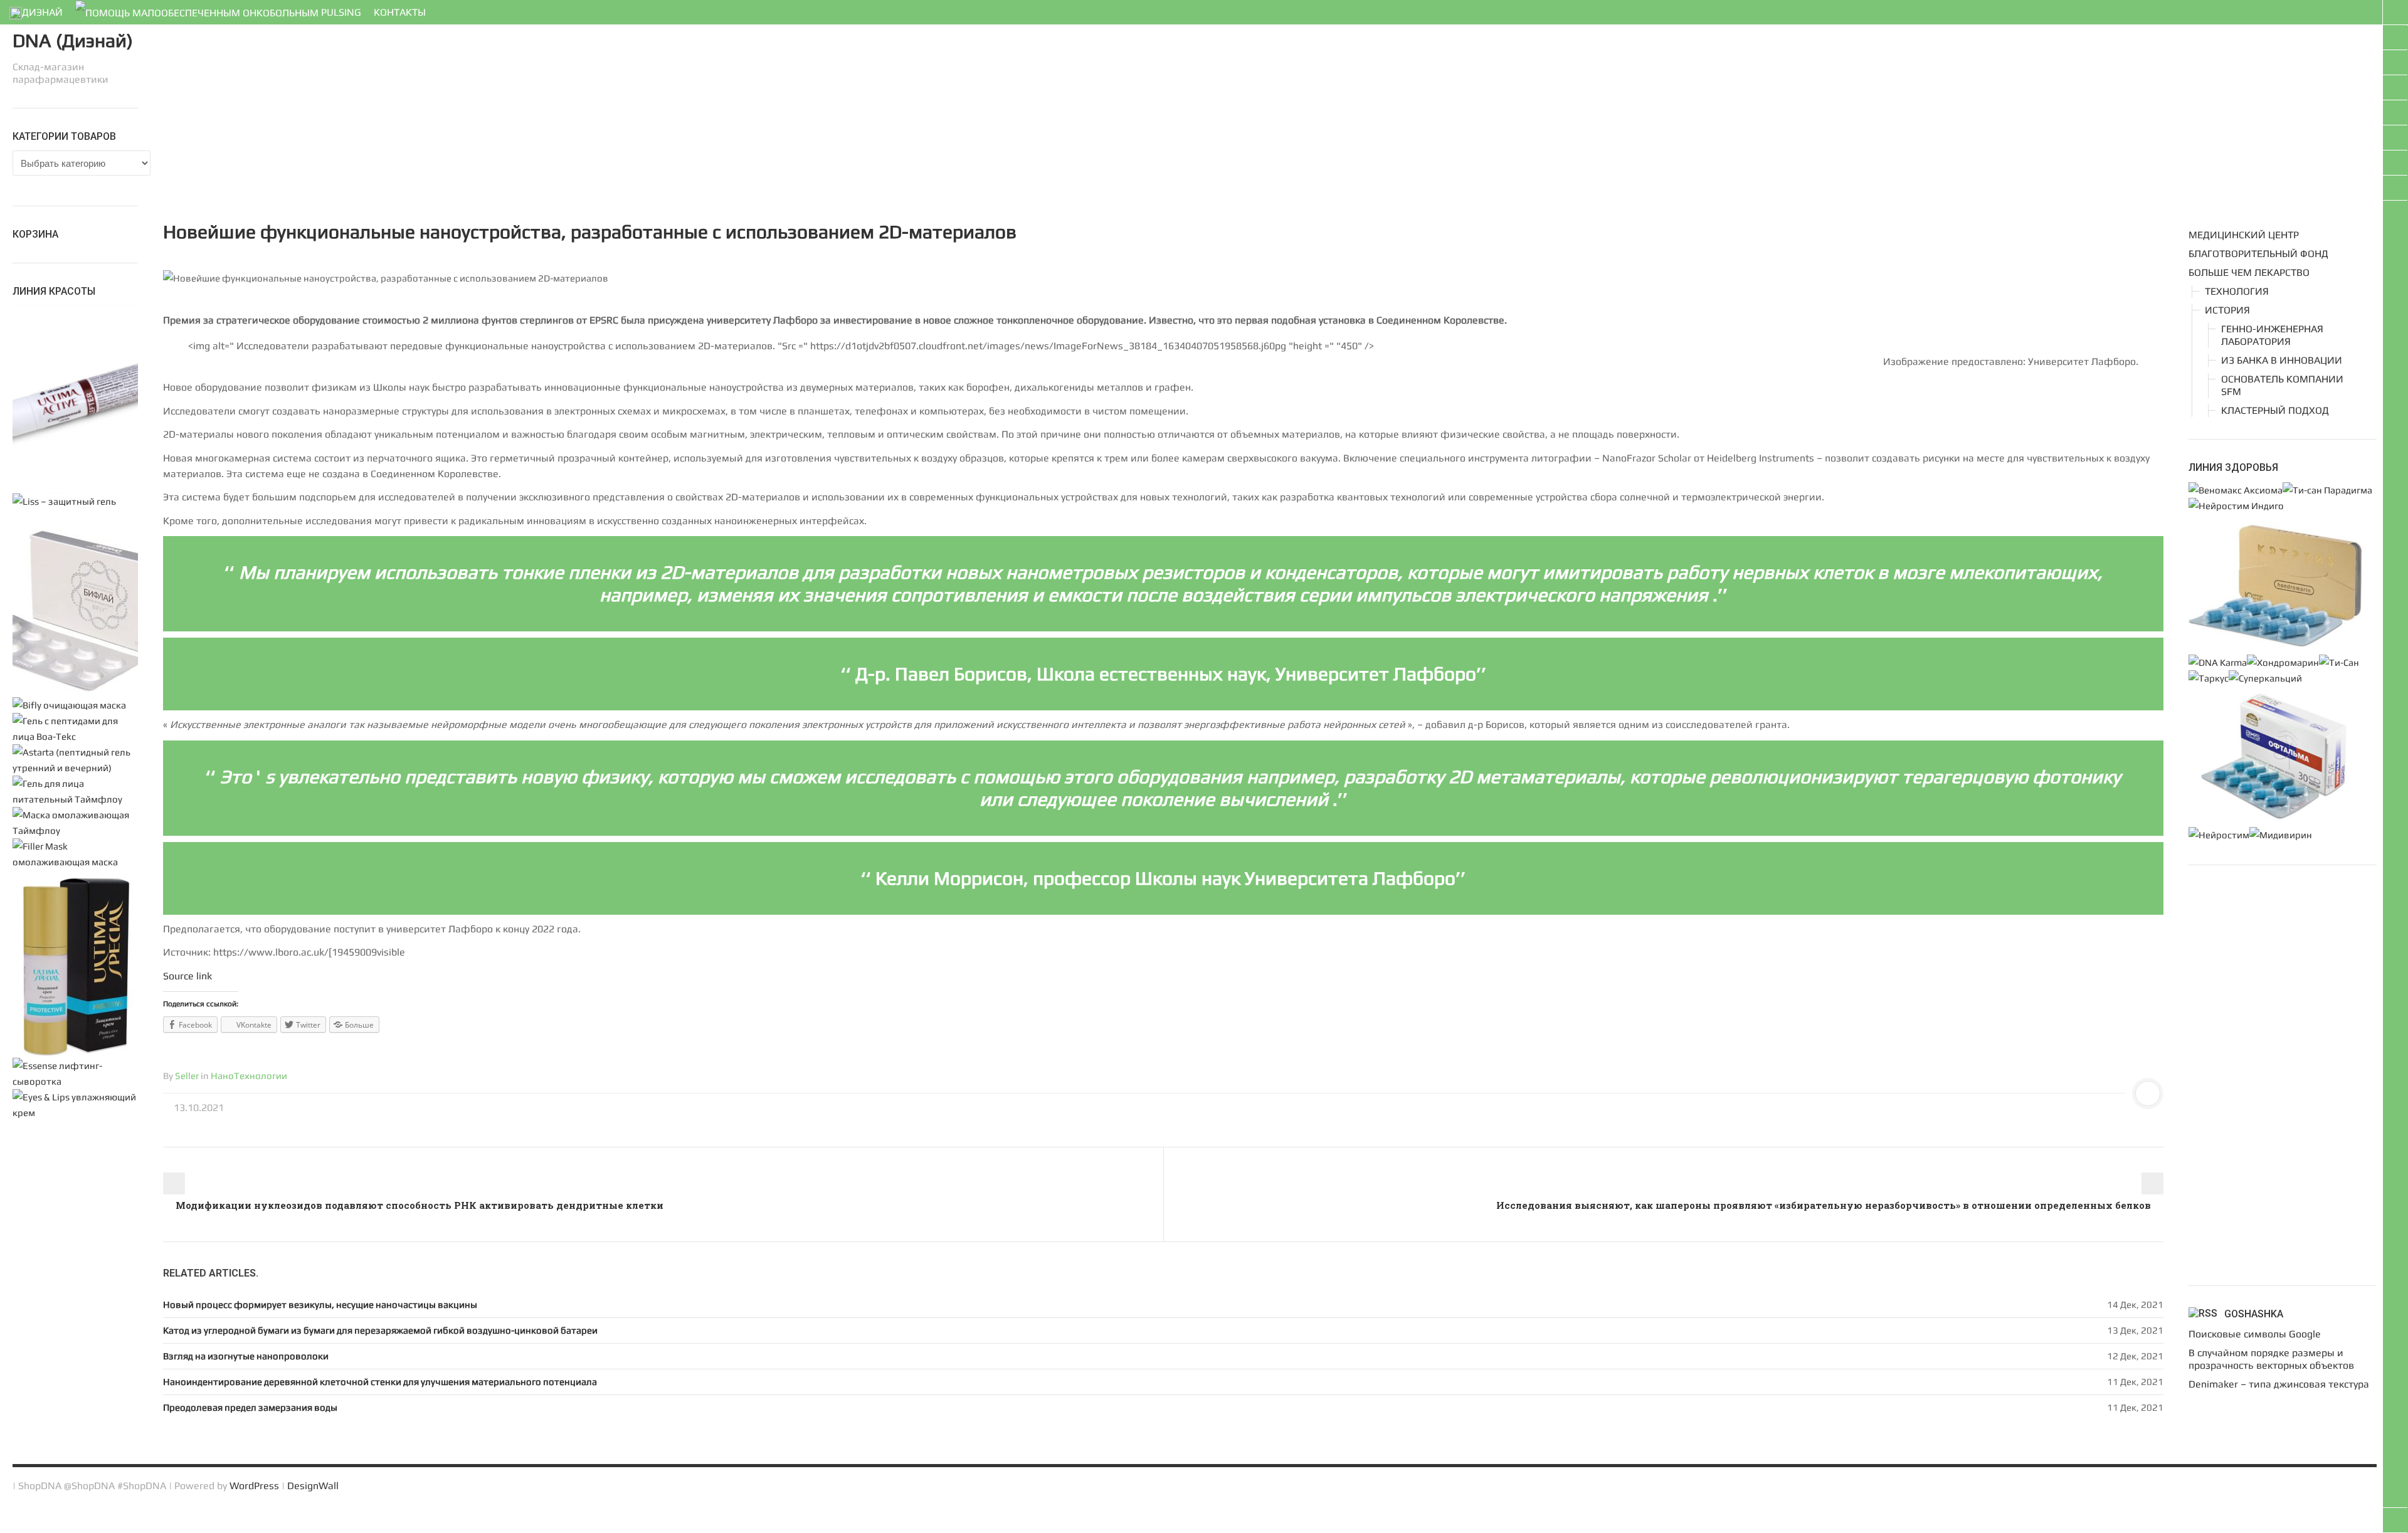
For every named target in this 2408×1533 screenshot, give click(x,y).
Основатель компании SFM (2282, 385)
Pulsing (340, 12)
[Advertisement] (539, 116)
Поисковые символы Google (2255, 1334)
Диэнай (42, 12)
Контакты (400, 12)
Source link (187, 976)
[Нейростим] (2219, 835)
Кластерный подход (2275, 410)
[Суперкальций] (2265, 678)
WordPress (254, 1486)
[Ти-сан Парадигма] (2327, 490)
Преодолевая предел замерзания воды (250, 1407)
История (2227, 310)
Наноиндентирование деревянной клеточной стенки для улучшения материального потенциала (380, 1382)
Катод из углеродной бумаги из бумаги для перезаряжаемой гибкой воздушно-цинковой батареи (380, 1330)
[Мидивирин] (2281, 835)
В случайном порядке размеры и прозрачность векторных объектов (2271, 1359)
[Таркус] (2209, 678)
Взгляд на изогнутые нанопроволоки (246, 1356)
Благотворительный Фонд (2258, 254)
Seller (187, 1076)
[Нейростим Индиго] (2236, 506)
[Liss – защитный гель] (64, 501)
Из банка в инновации (2282, 360)
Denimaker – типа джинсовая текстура (2279, 1384)
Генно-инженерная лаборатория (2272, 335)
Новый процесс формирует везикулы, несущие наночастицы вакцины (320, 1304)
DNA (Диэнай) (73, 40)
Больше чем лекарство (2249, 272)
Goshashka (2254, 1314)
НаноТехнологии (249, 1076)
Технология (2237, 291)
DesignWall (313, 1486)
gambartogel (28, 1525)
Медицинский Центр (2244, 235)
